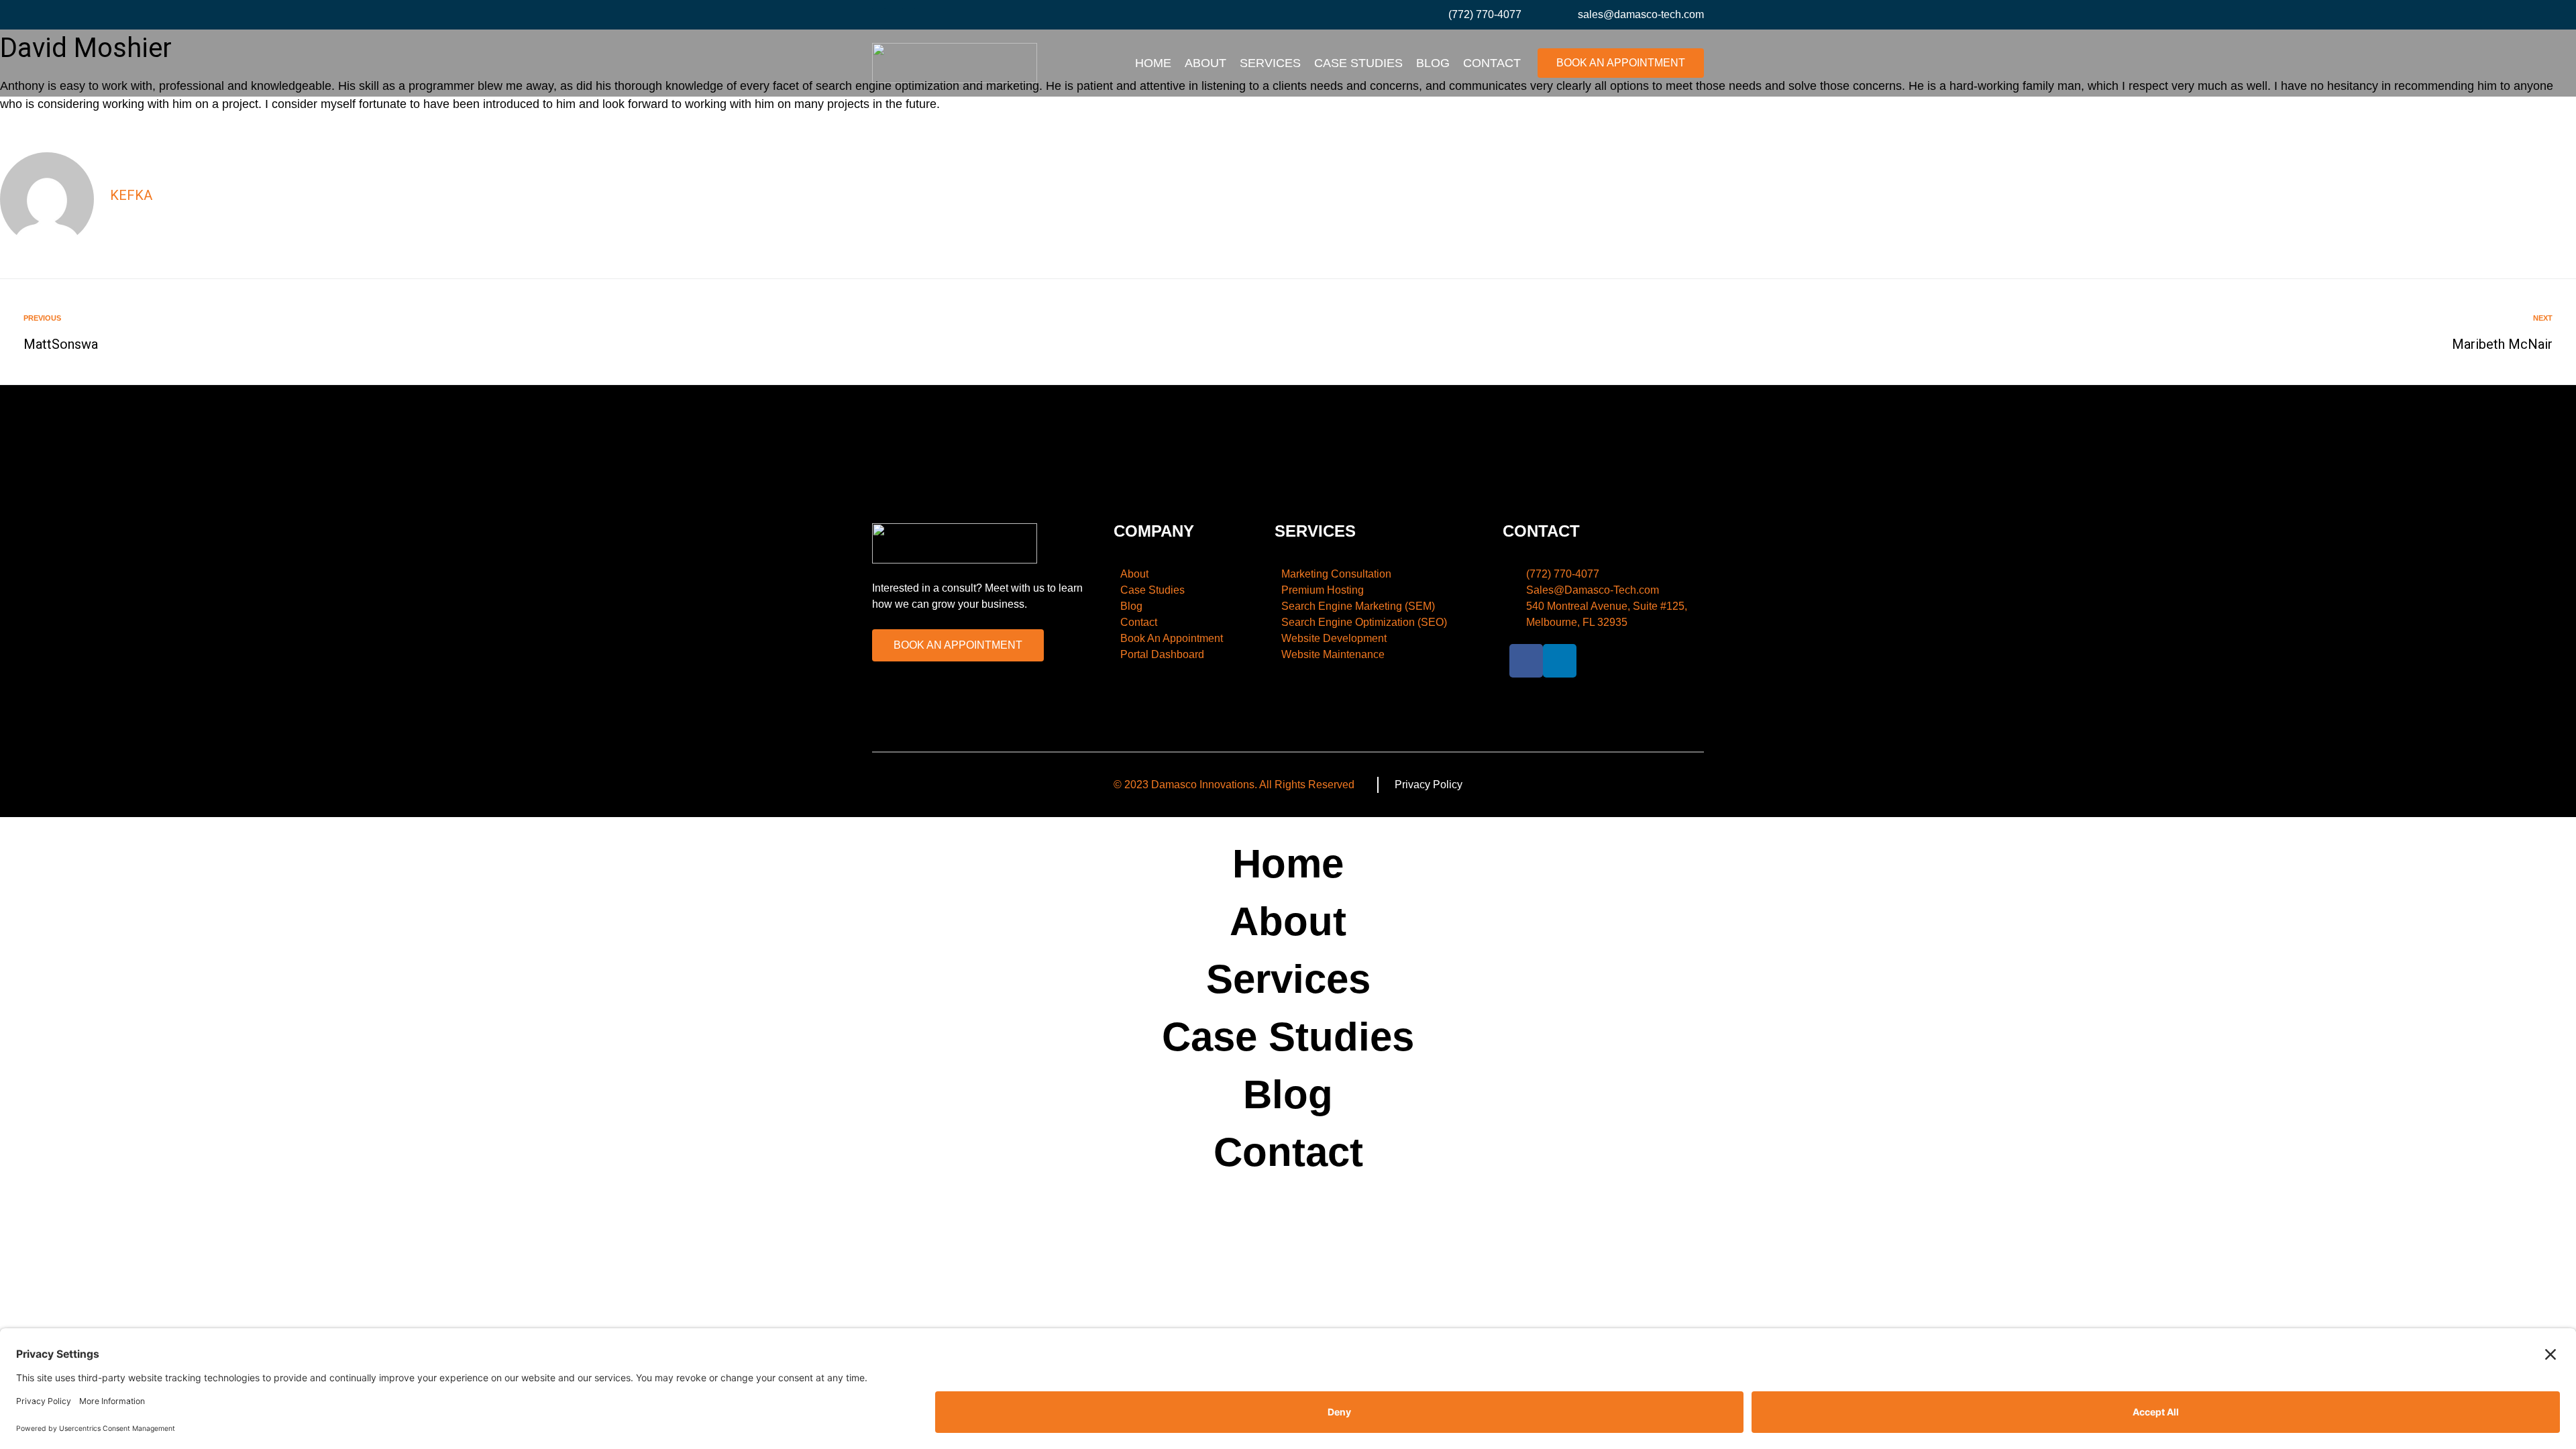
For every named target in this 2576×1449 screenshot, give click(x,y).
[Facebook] (879, 15)
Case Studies (1358, 63)
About (1205, 63)
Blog (1433, 63)
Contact (1492, 63)
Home (1153, 63)
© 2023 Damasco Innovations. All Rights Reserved (1234, 785)
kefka (131, 195)
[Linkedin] (908, 15)
